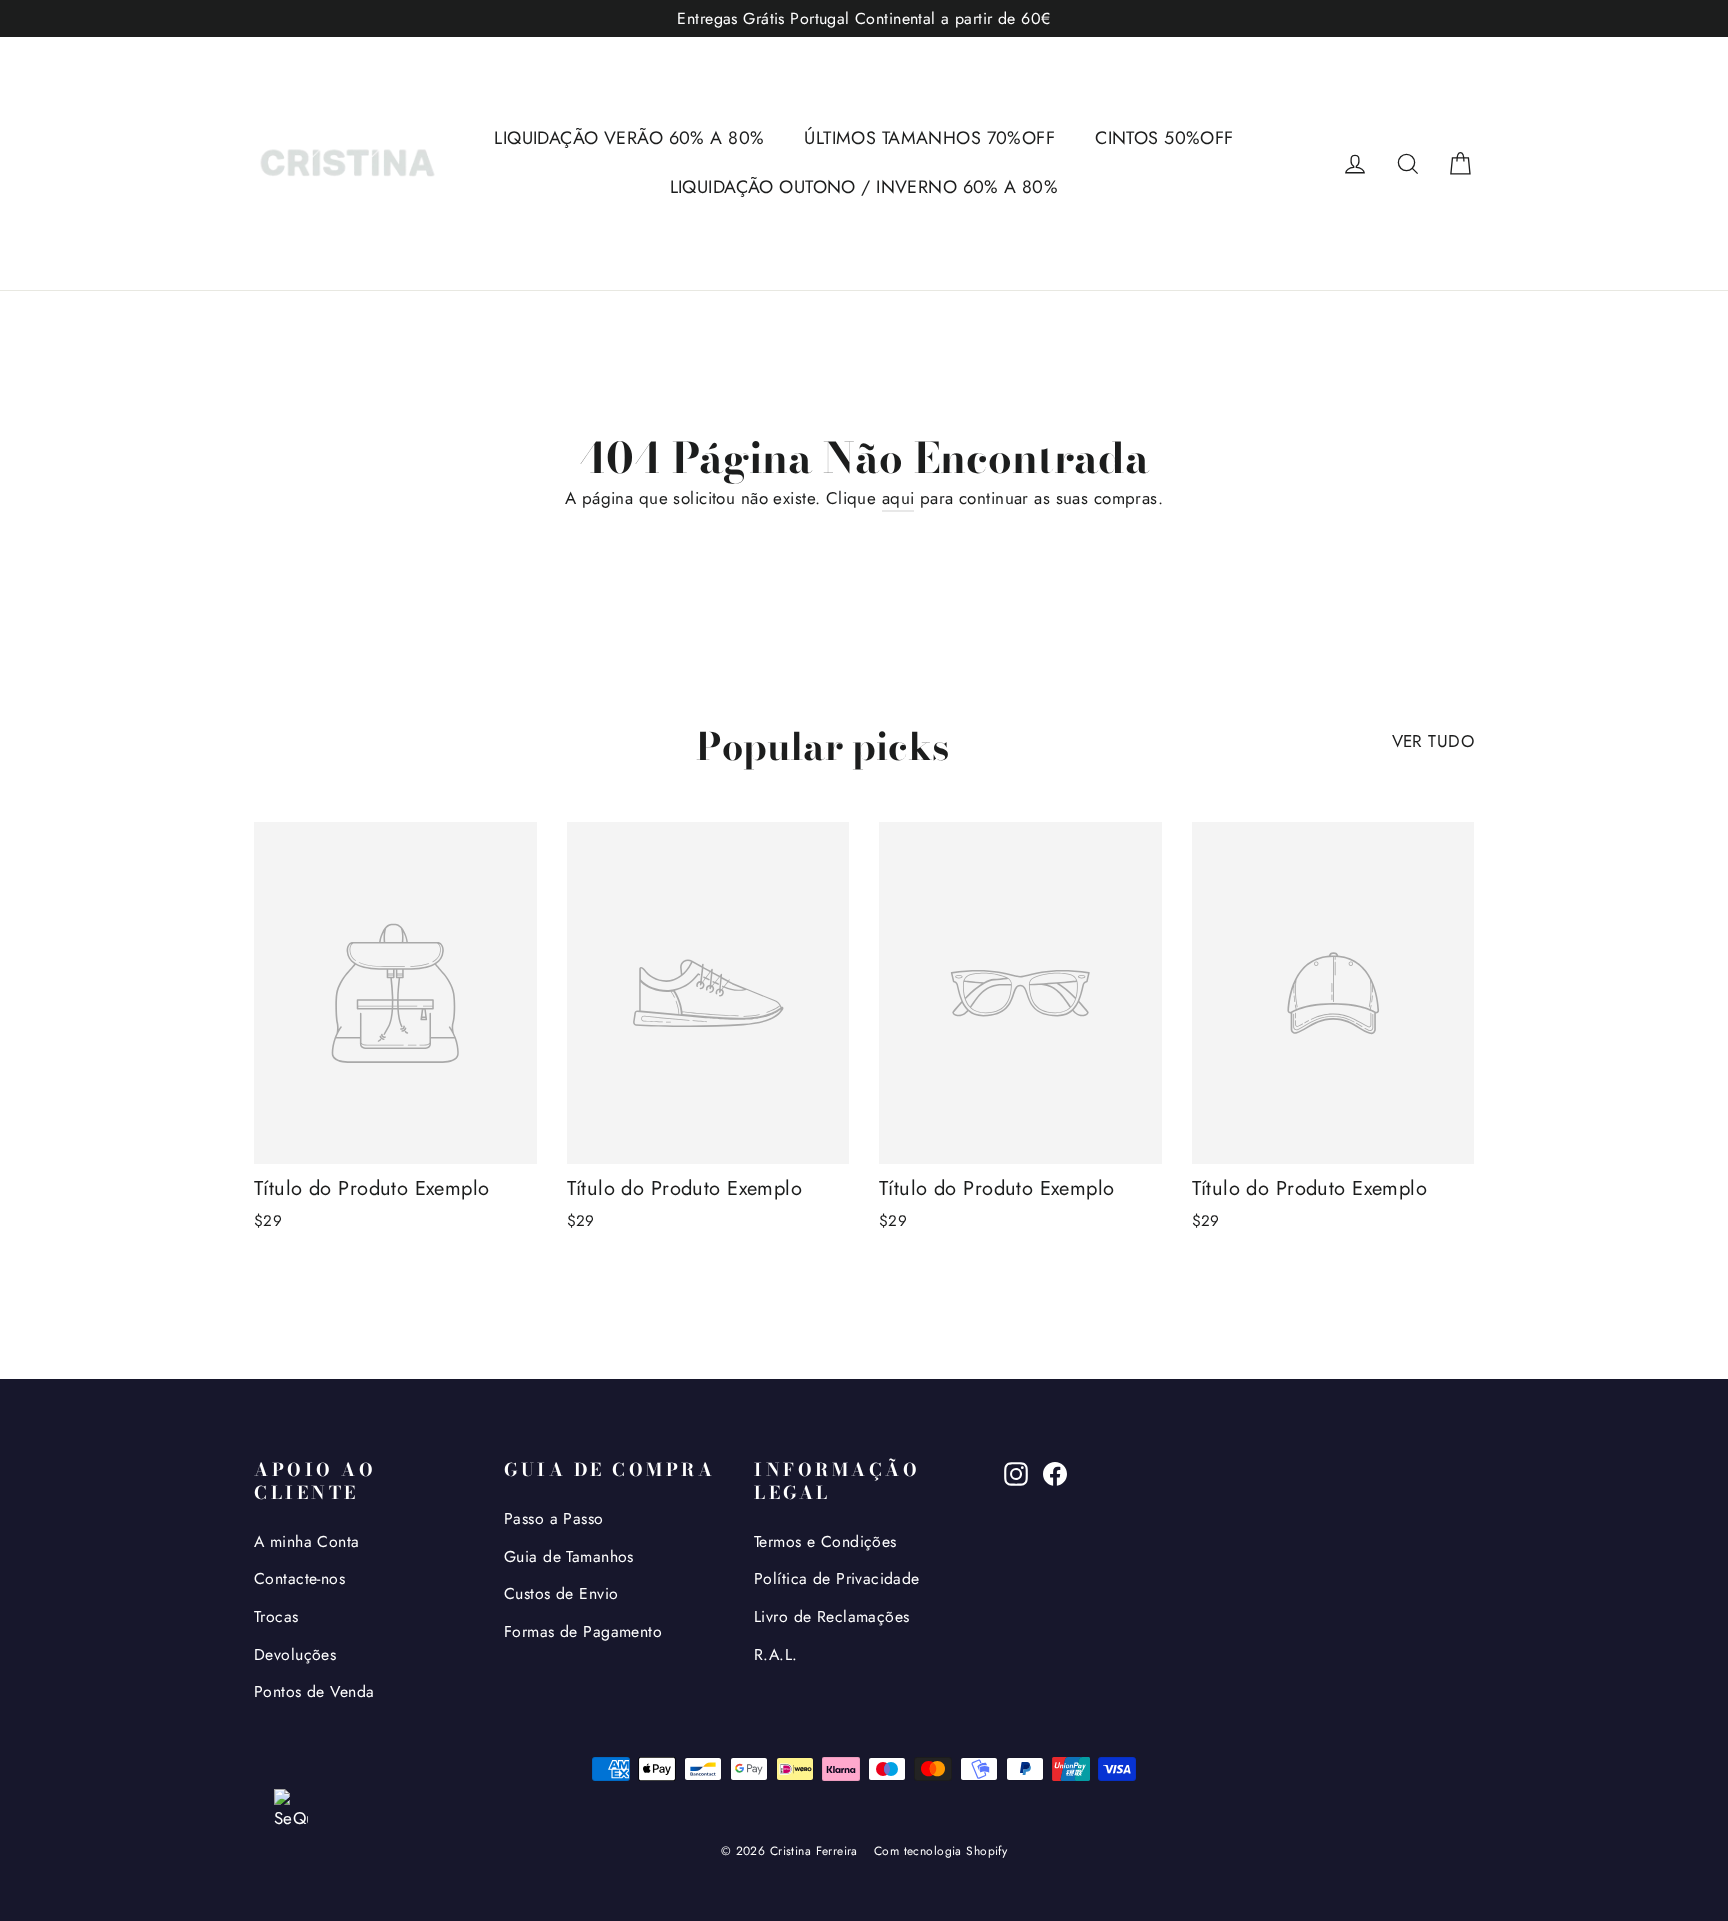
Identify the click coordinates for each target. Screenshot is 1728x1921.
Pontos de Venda (314, 1691)
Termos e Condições (825, 1541)
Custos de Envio (561, 1593)
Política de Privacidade (837, 1578)
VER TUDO (1433, 741)
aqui (898, 498)
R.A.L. (776, 1654)
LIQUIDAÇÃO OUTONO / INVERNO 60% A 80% (864, 187)
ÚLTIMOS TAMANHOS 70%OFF (929, 138)
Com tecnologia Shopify (940, 1851)
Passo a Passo (554, 1518)
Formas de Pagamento (583, 1631)
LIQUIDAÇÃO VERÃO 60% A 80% (629, 138)
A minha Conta (307, 1541)
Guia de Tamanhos (569, 1556)
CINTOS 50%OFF (1164, 138)
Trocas (276, 1616)
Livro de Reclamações (832, 1616)
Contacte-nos (299, 1578)
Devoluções (295, 1654)
